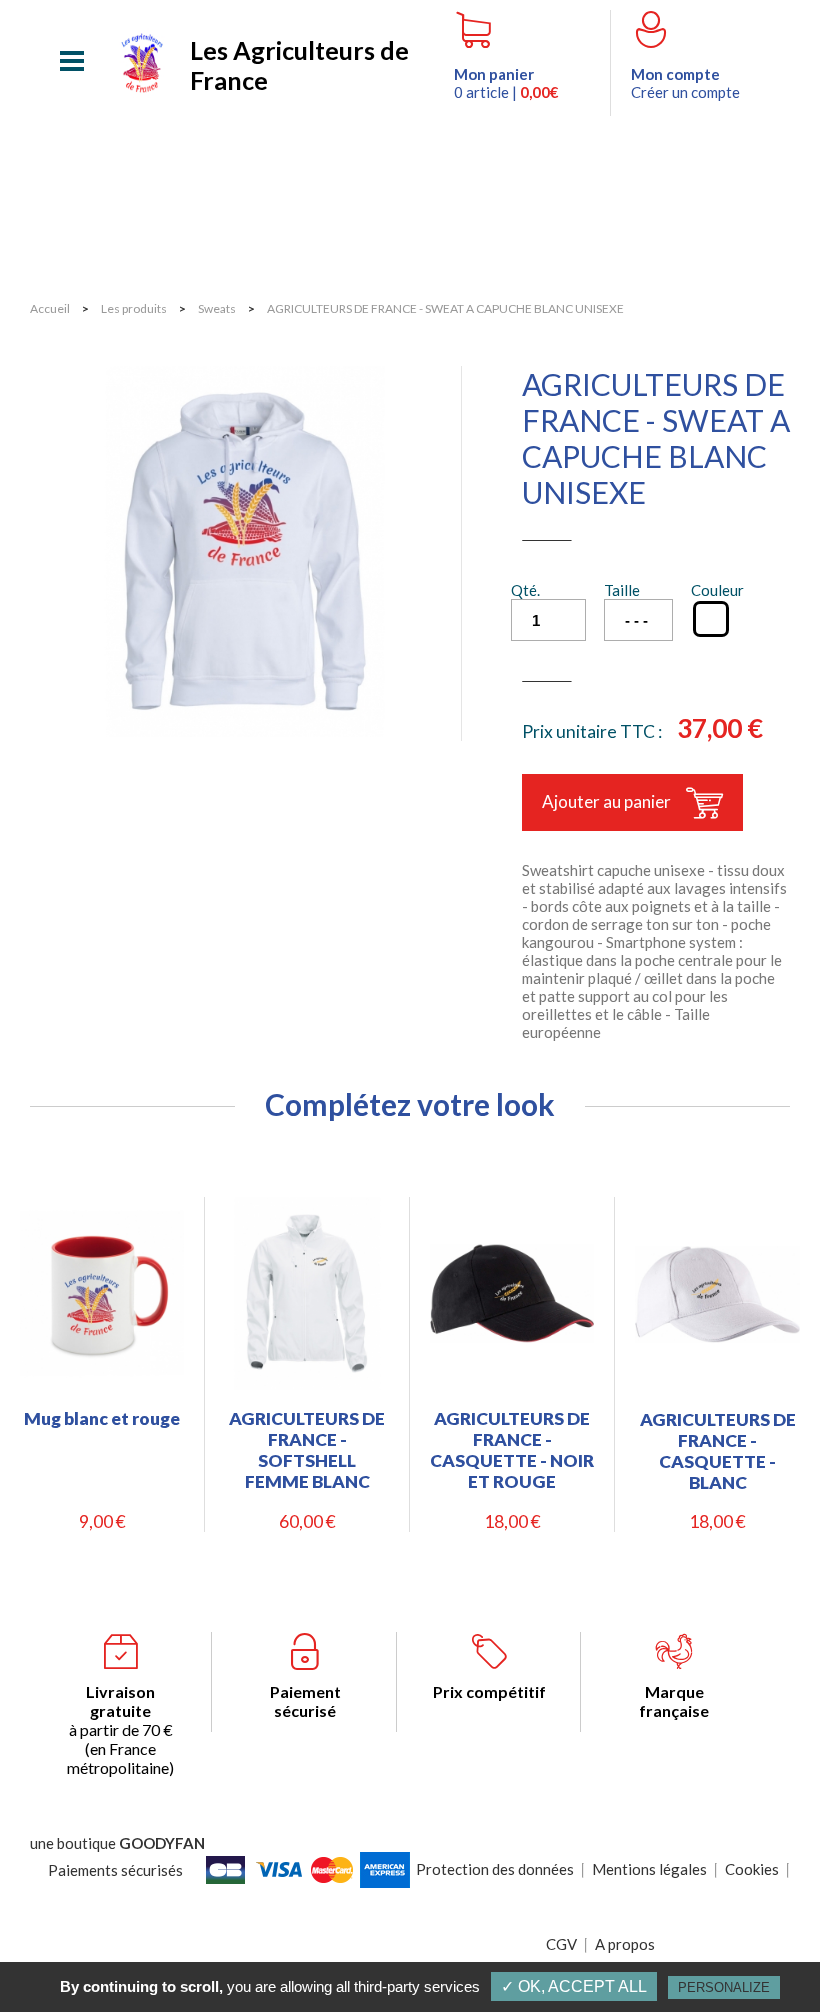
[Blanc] (711, 619)
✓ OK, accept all (574, 1986)
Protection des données (495, 1869)
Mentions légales (649, 1869)
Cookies (752, 1869)
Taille (622, 590)
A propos (625, 1944)
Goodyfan (162, 1843)
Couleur (717, 590)
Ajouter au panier (606, 801)
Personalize (724, 1987)
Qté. (525, 590)
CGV (561, 1944)
